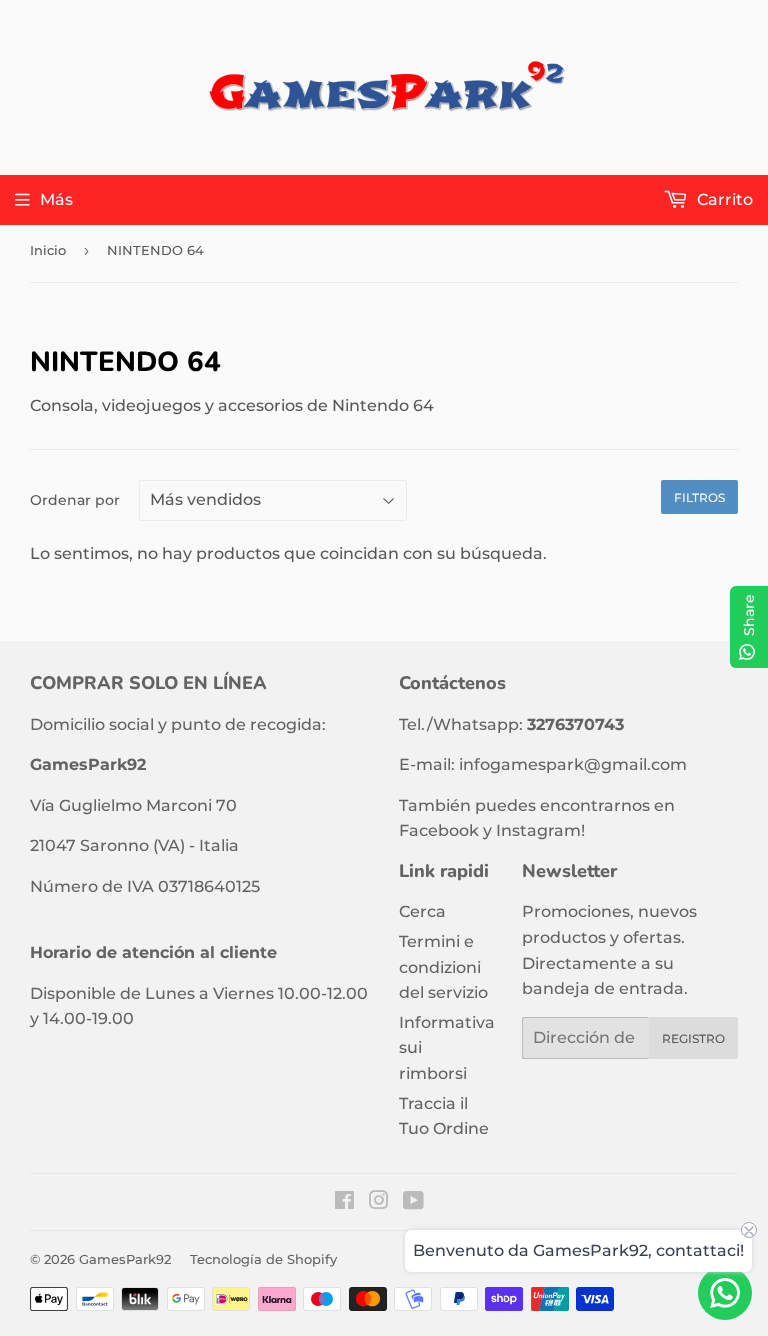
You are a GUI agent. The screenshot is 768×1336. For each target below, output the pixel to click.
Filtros (699, 497)
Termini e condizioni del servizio (443, 967)
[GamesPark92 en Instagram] (379, 1202)
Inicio (48, 250)
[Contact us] (725, 1293)
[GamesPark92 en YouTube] (413, 1202)
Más (56, 199)
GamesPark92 (125, 1259)
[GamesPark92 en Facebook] (344, 1202)
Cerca (422, 911)
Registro (693, 1038)
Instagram (538, 830)
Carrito (723, 199)
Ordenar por (75, 500)
